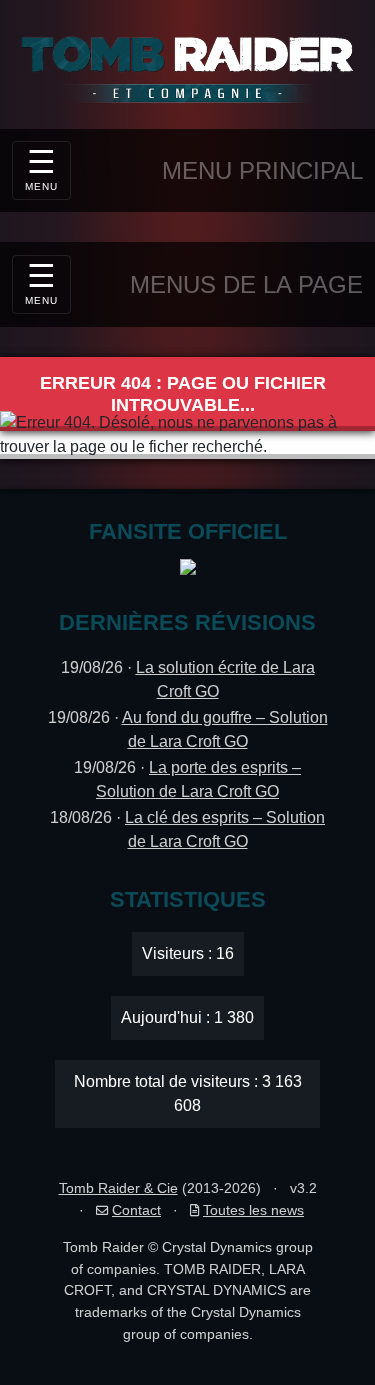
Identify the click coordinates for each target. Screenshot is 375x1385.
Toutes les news (253, 1210)
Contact (136, 1210)
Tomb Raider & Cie (118, 1188)
